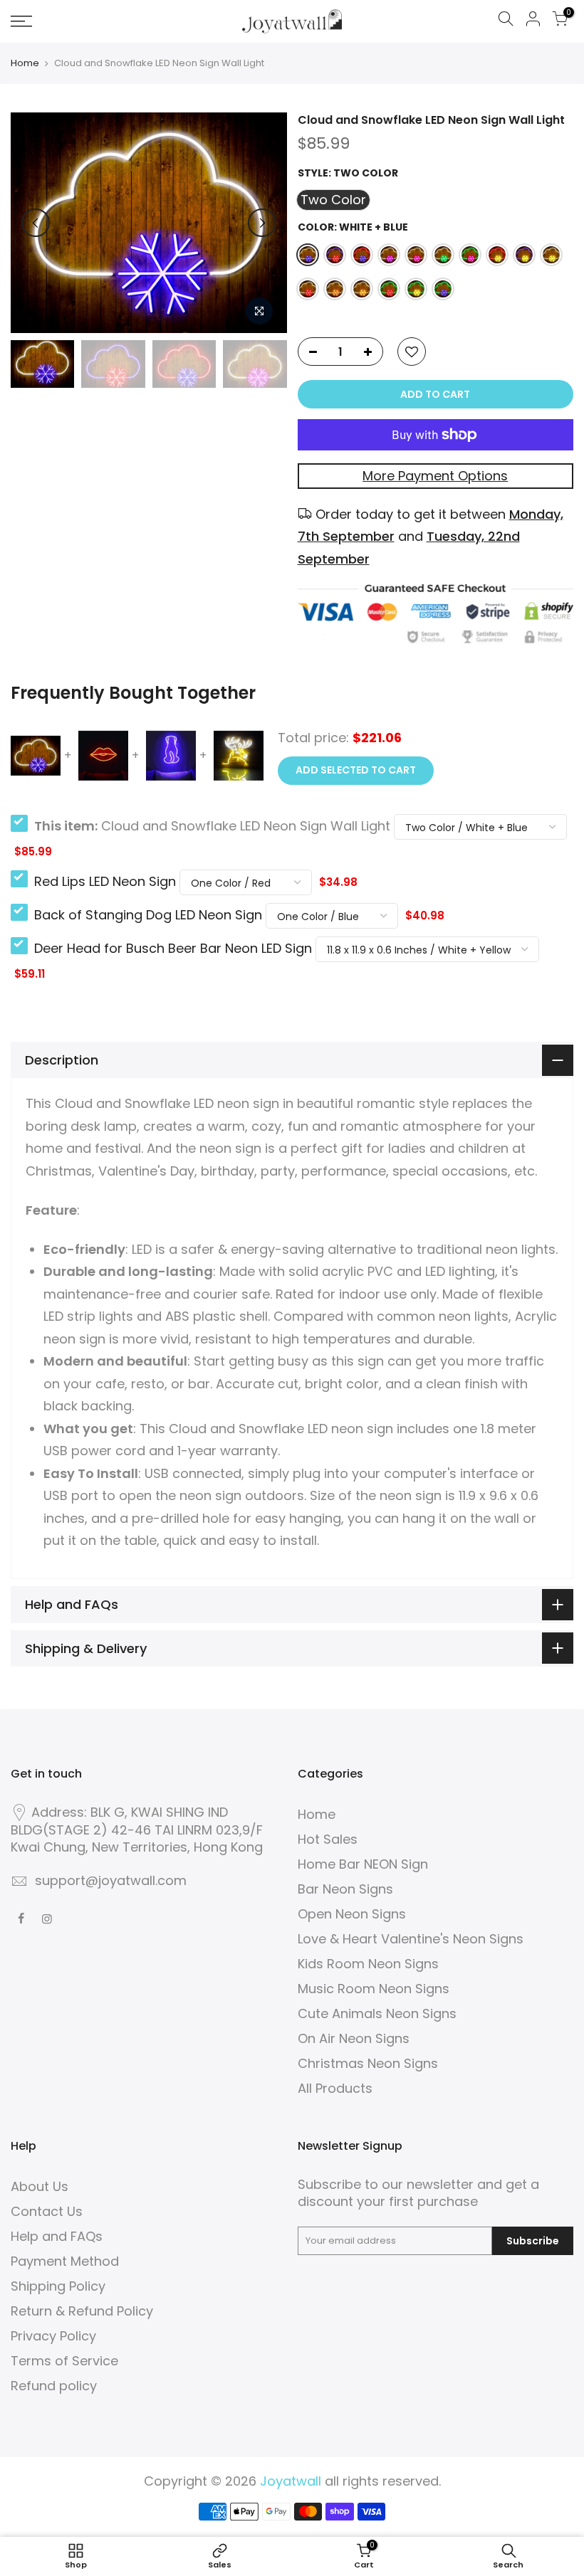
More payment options (435, 476)
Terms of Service (64, 2361)
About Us (40, 2186)
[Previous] (36, 223)
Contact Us (47, 2211)
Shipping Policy (58, 2286)
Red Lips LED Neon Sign (105, 881)
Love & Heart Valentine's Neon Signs (411, 1939)
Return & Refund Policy (82, 2311)
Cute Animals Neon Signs (377, 2013)
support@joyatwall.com (111, 1880)
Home (25, 63)
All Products (335, 2088)
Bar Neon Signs (345, 1889)
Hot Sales (328, 1839)
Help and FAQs (57, 2236)
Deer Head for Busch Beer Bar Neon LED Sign (173, 948)
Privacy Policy (53, 2336)
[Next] (262, 223)
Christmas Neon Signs (368, 2063)
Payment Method (65, 2261)
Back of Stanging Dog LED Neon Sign (148, 915)
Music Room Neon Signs (374, 1989)
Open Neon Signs (352, 1914)
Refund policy (54, 2386)
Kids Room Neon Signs (368, 1964)
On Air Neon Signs (354, 2038)
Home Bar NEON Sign (363, 1864)
